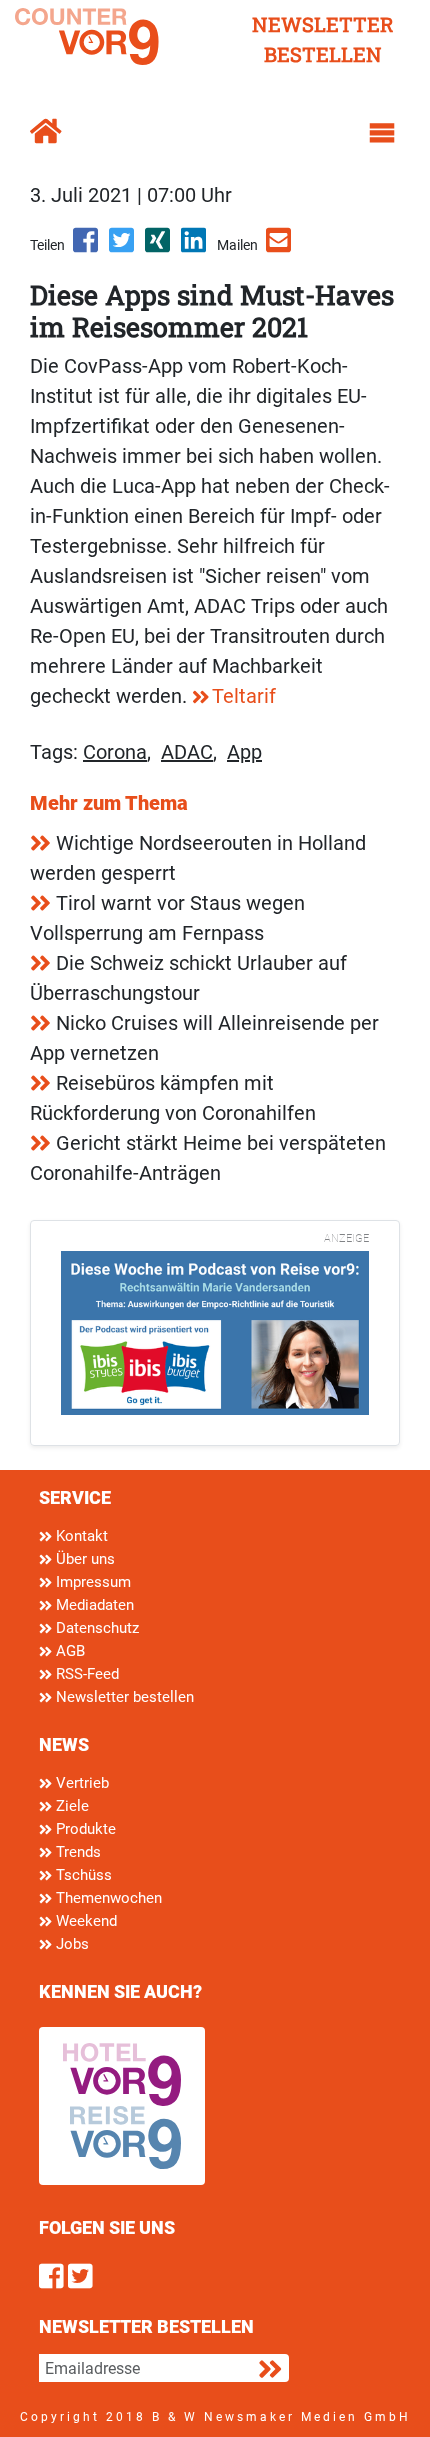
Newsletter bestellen (123, 1697)
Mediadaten (93, 1605)
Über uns (83, 1559)
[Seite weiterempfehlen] (280, 247)
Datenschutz (95, 1628)
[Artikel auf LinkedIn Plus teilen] (195, 247)
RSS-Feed (85, 1674)
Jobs (70, 1944)
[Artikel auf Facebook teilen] (87, 247)
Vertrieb (80, 1783)
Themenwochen (107, 1898)
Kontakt (80, 1536)
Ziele (70, 1806)
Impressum (91, 1582)
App (244, 752)
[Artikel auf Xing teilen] (159, 247)
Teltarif (244, 696)
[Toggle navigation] (382, 133)
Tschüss (82, 1875)
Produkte (84, 1829)
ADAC (187, 752)
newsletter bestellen (323, 39)
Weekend (84, 1921)
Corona (115, 752)
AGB (68, 1651)
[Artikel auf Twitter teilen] (123, 247)
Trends (76, 1852)
